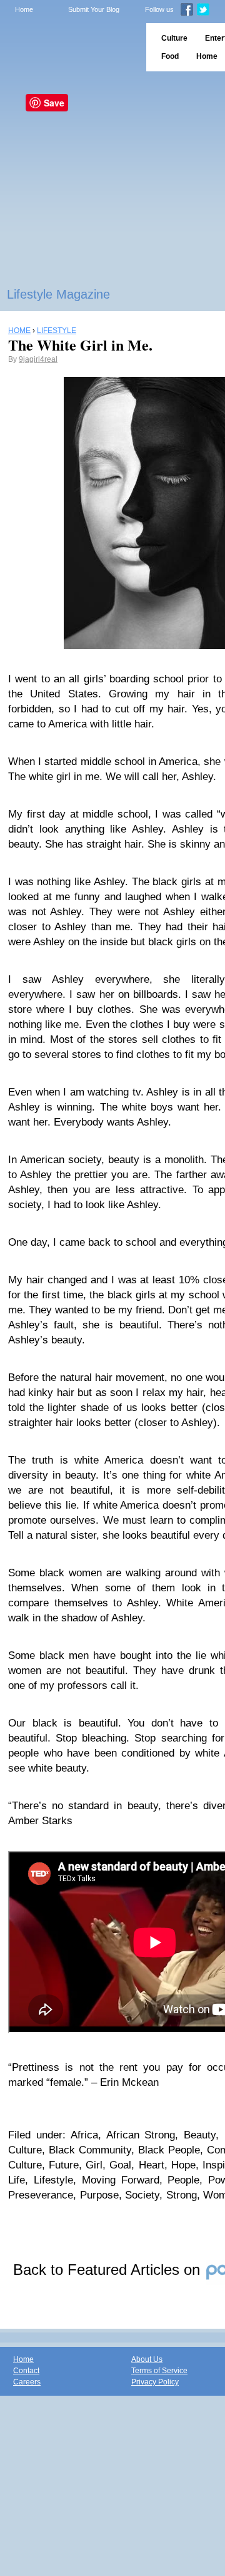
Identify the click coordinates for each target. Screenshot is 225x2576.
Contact (26, 2371)
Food (170, 56)
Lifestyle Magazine (58, 294)
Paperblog (69, 47)
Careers (27, 2382)
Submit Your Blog (94, 9)
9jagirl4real (38, 359)
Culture (174, 38)
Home (24, 9)
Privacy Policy (155, 2382)
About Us (147, 2359)
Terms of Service (159, 2371)
